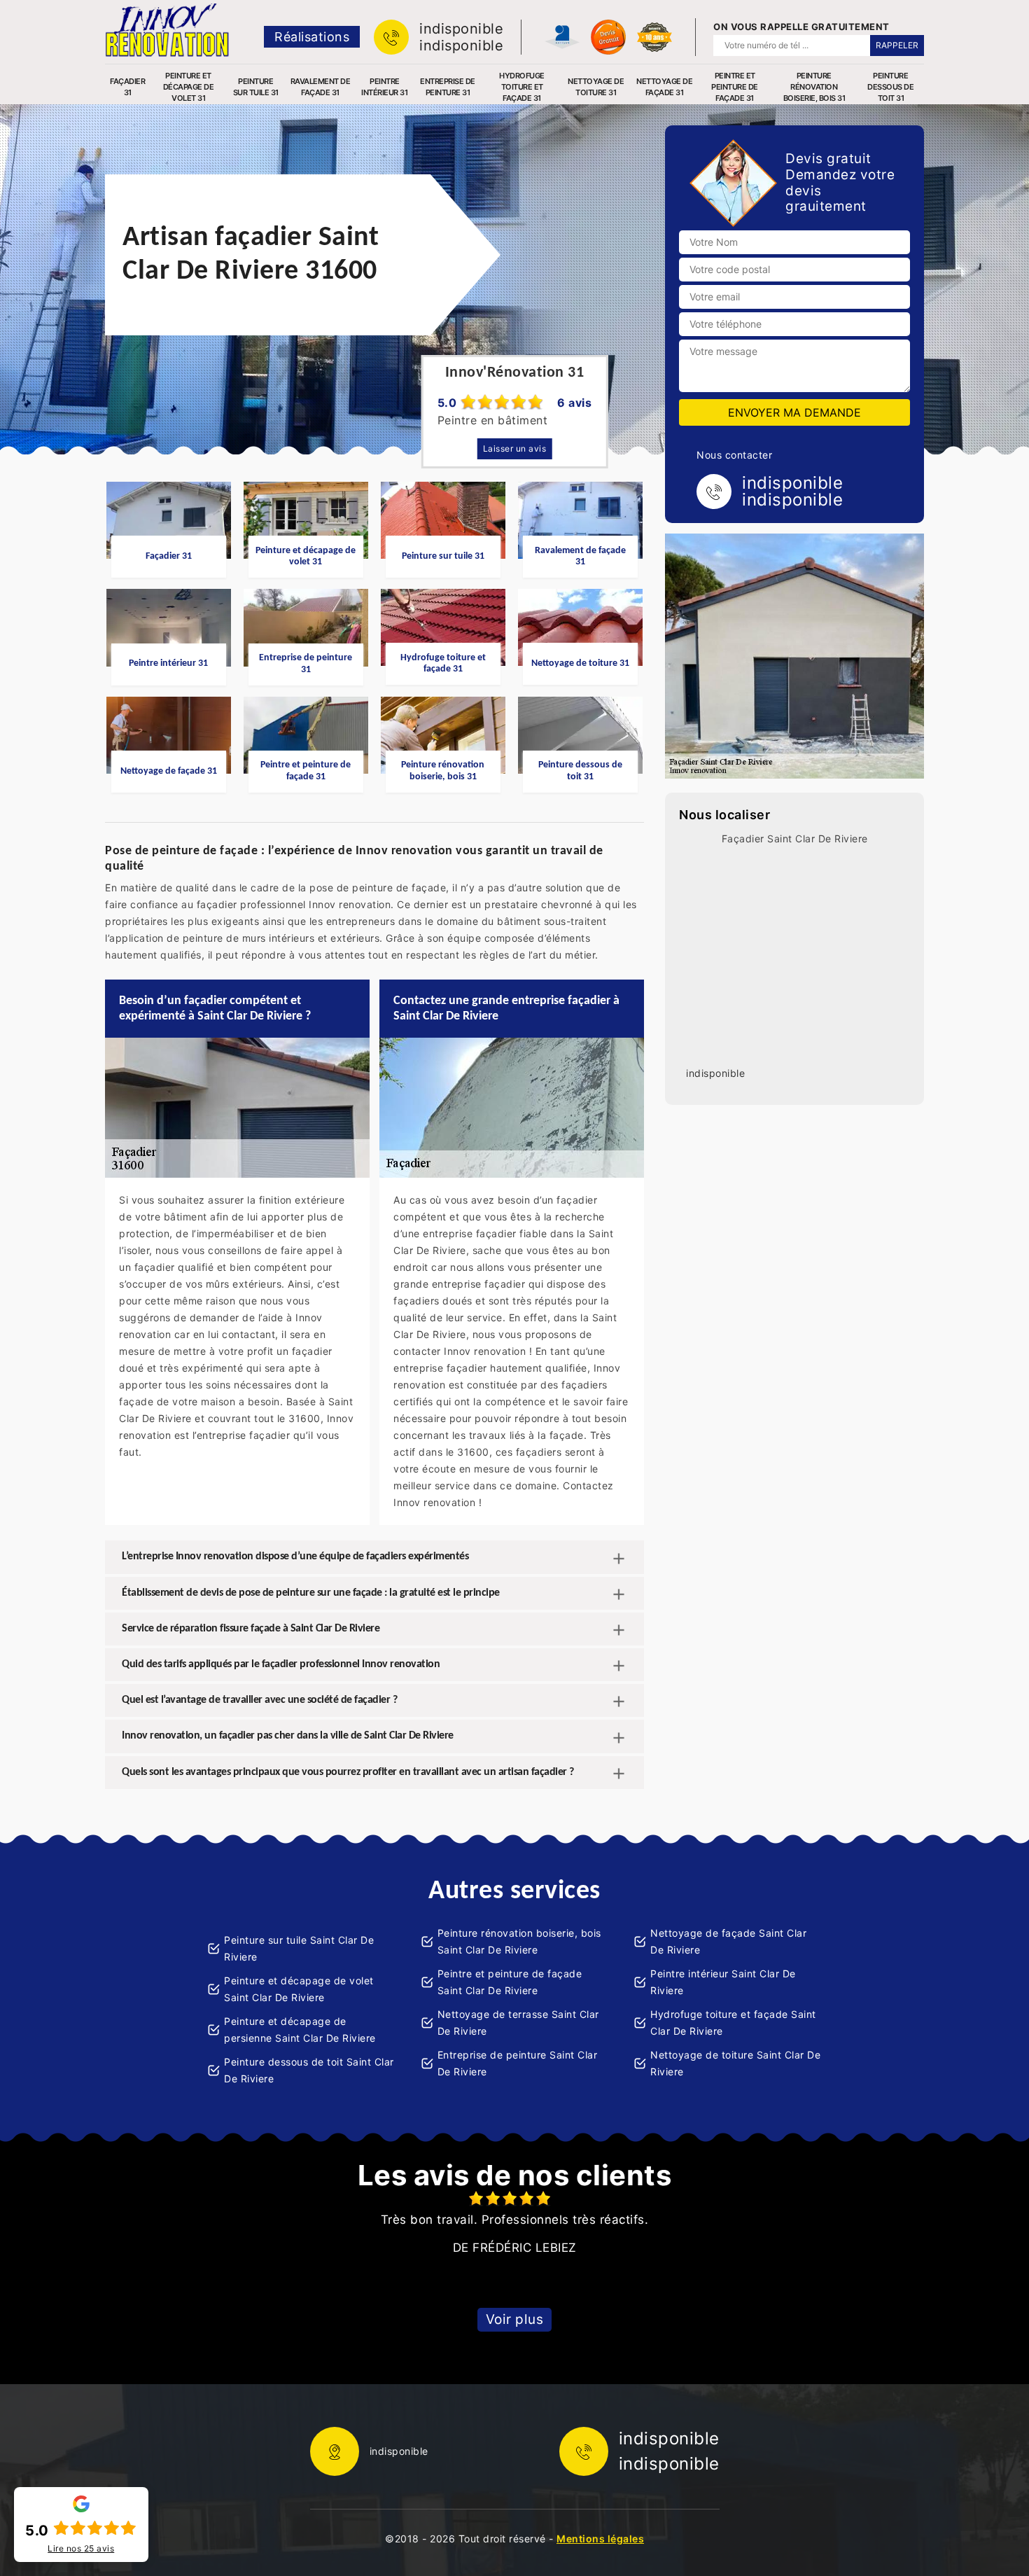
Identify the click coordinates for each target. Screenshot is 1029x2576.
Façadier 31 (127, 87)
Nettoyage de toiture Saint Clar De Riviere (735, 2063)
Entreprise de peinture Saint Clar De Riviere (518, 2063)
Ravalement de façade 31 (321, 87)
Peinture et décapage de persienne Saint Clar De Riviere (300, 2030)
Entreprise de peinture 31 (448, 87)
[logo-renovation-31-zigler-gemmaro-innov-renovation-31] (167, 30)
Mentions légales (600, 2539)
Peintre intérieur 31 (384, 87)
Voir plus (515, 2319)
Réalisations (312, 37)
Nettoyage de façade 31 (664, 87)
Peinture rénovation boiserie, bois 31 (814, 87)
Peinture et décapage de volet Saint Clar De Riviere (299, 1989)
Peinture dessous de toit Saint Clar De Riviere (309, 2070)
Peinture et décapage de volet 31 (189, 87)
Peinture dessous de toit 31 (890, 87)
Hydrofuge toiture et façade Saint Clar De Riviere (733, 2022)
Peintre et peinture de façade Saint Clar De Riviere (510, 1982)
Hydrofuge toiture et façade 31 (522, 87)
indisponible (461, 29)
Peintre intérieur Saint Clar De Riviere (723, 1982)
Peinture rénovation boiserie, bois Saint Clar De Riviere (519, 1941)
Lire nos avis (81, 2549)
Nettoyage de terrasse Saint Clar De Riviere (518, 2022)
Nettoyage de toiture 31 (596, 87)
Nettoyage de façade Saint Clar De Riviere (728, 1941)
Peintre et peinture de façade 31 (735, 87)
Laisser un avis (515, 448)
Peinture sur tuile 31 (256, 87)
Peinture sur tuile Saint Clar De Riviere (299, 1948)
